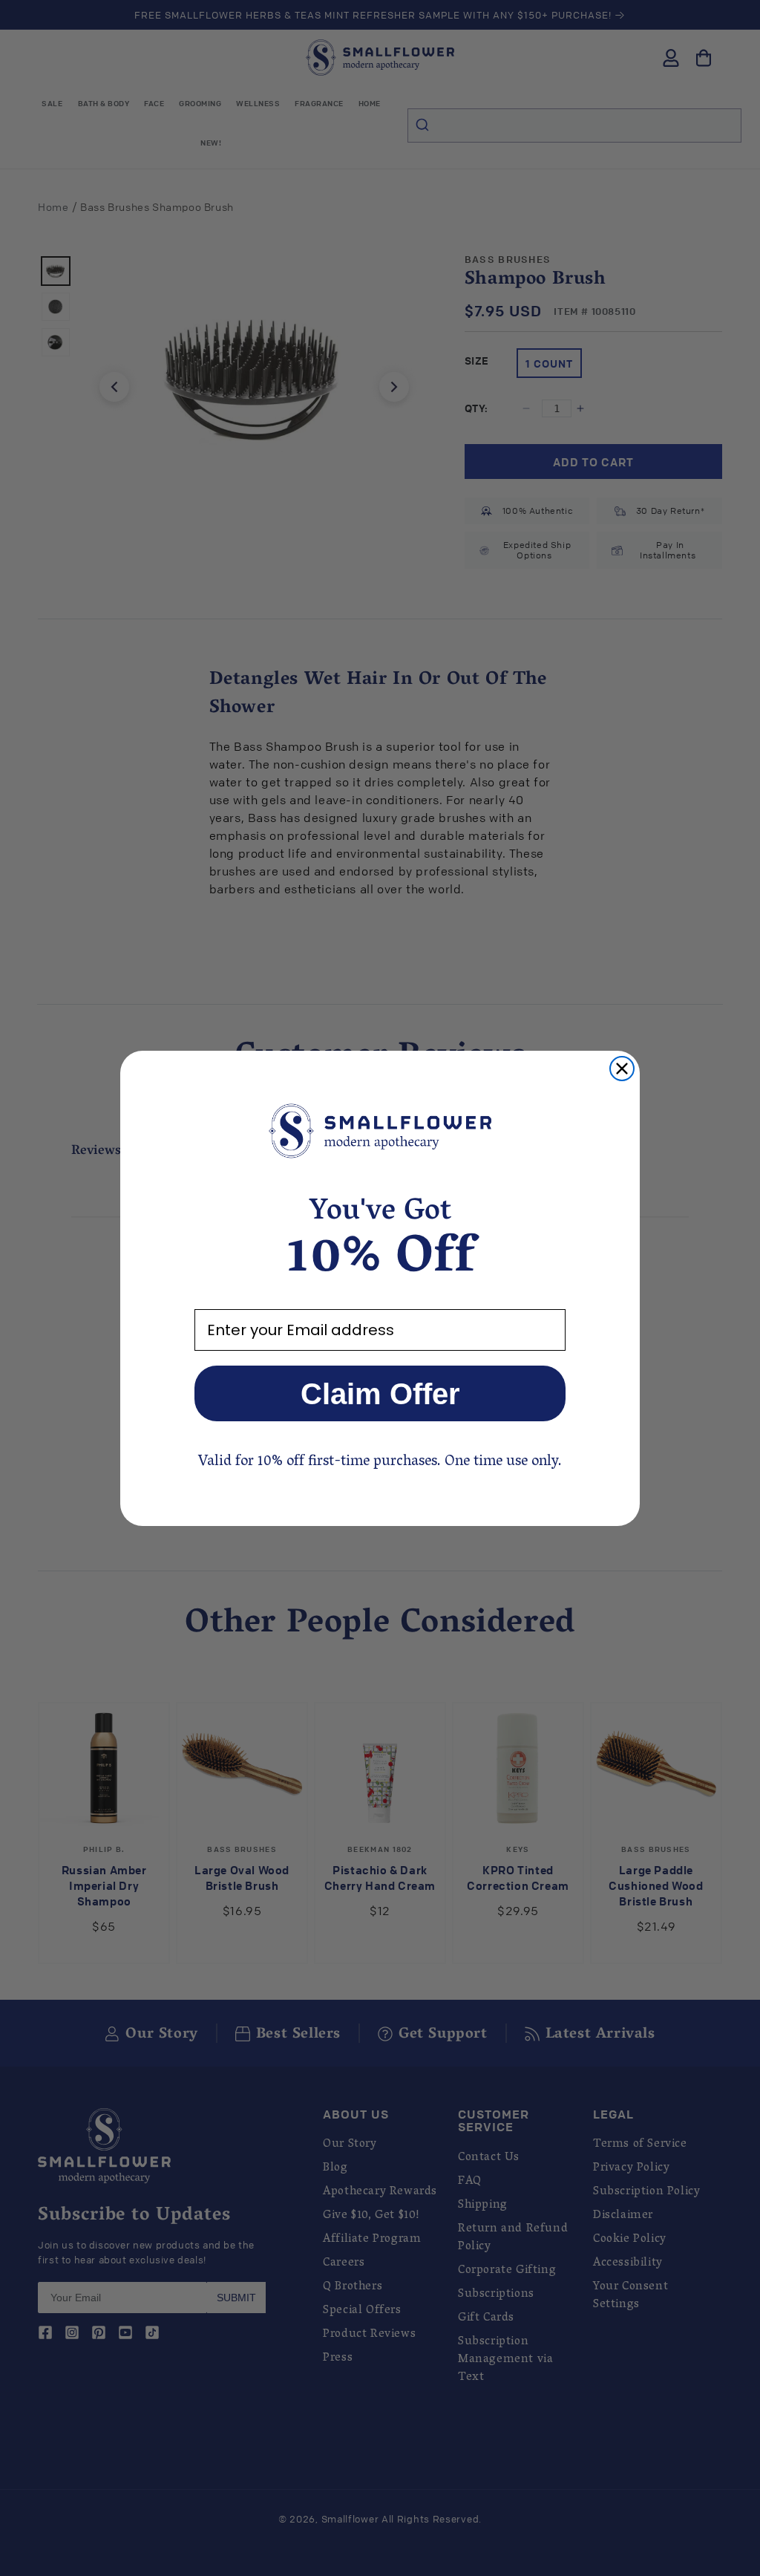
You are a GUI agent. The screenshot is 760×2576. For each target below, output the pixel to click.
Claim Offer (380, 1394)
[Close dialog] (622, 1069)
